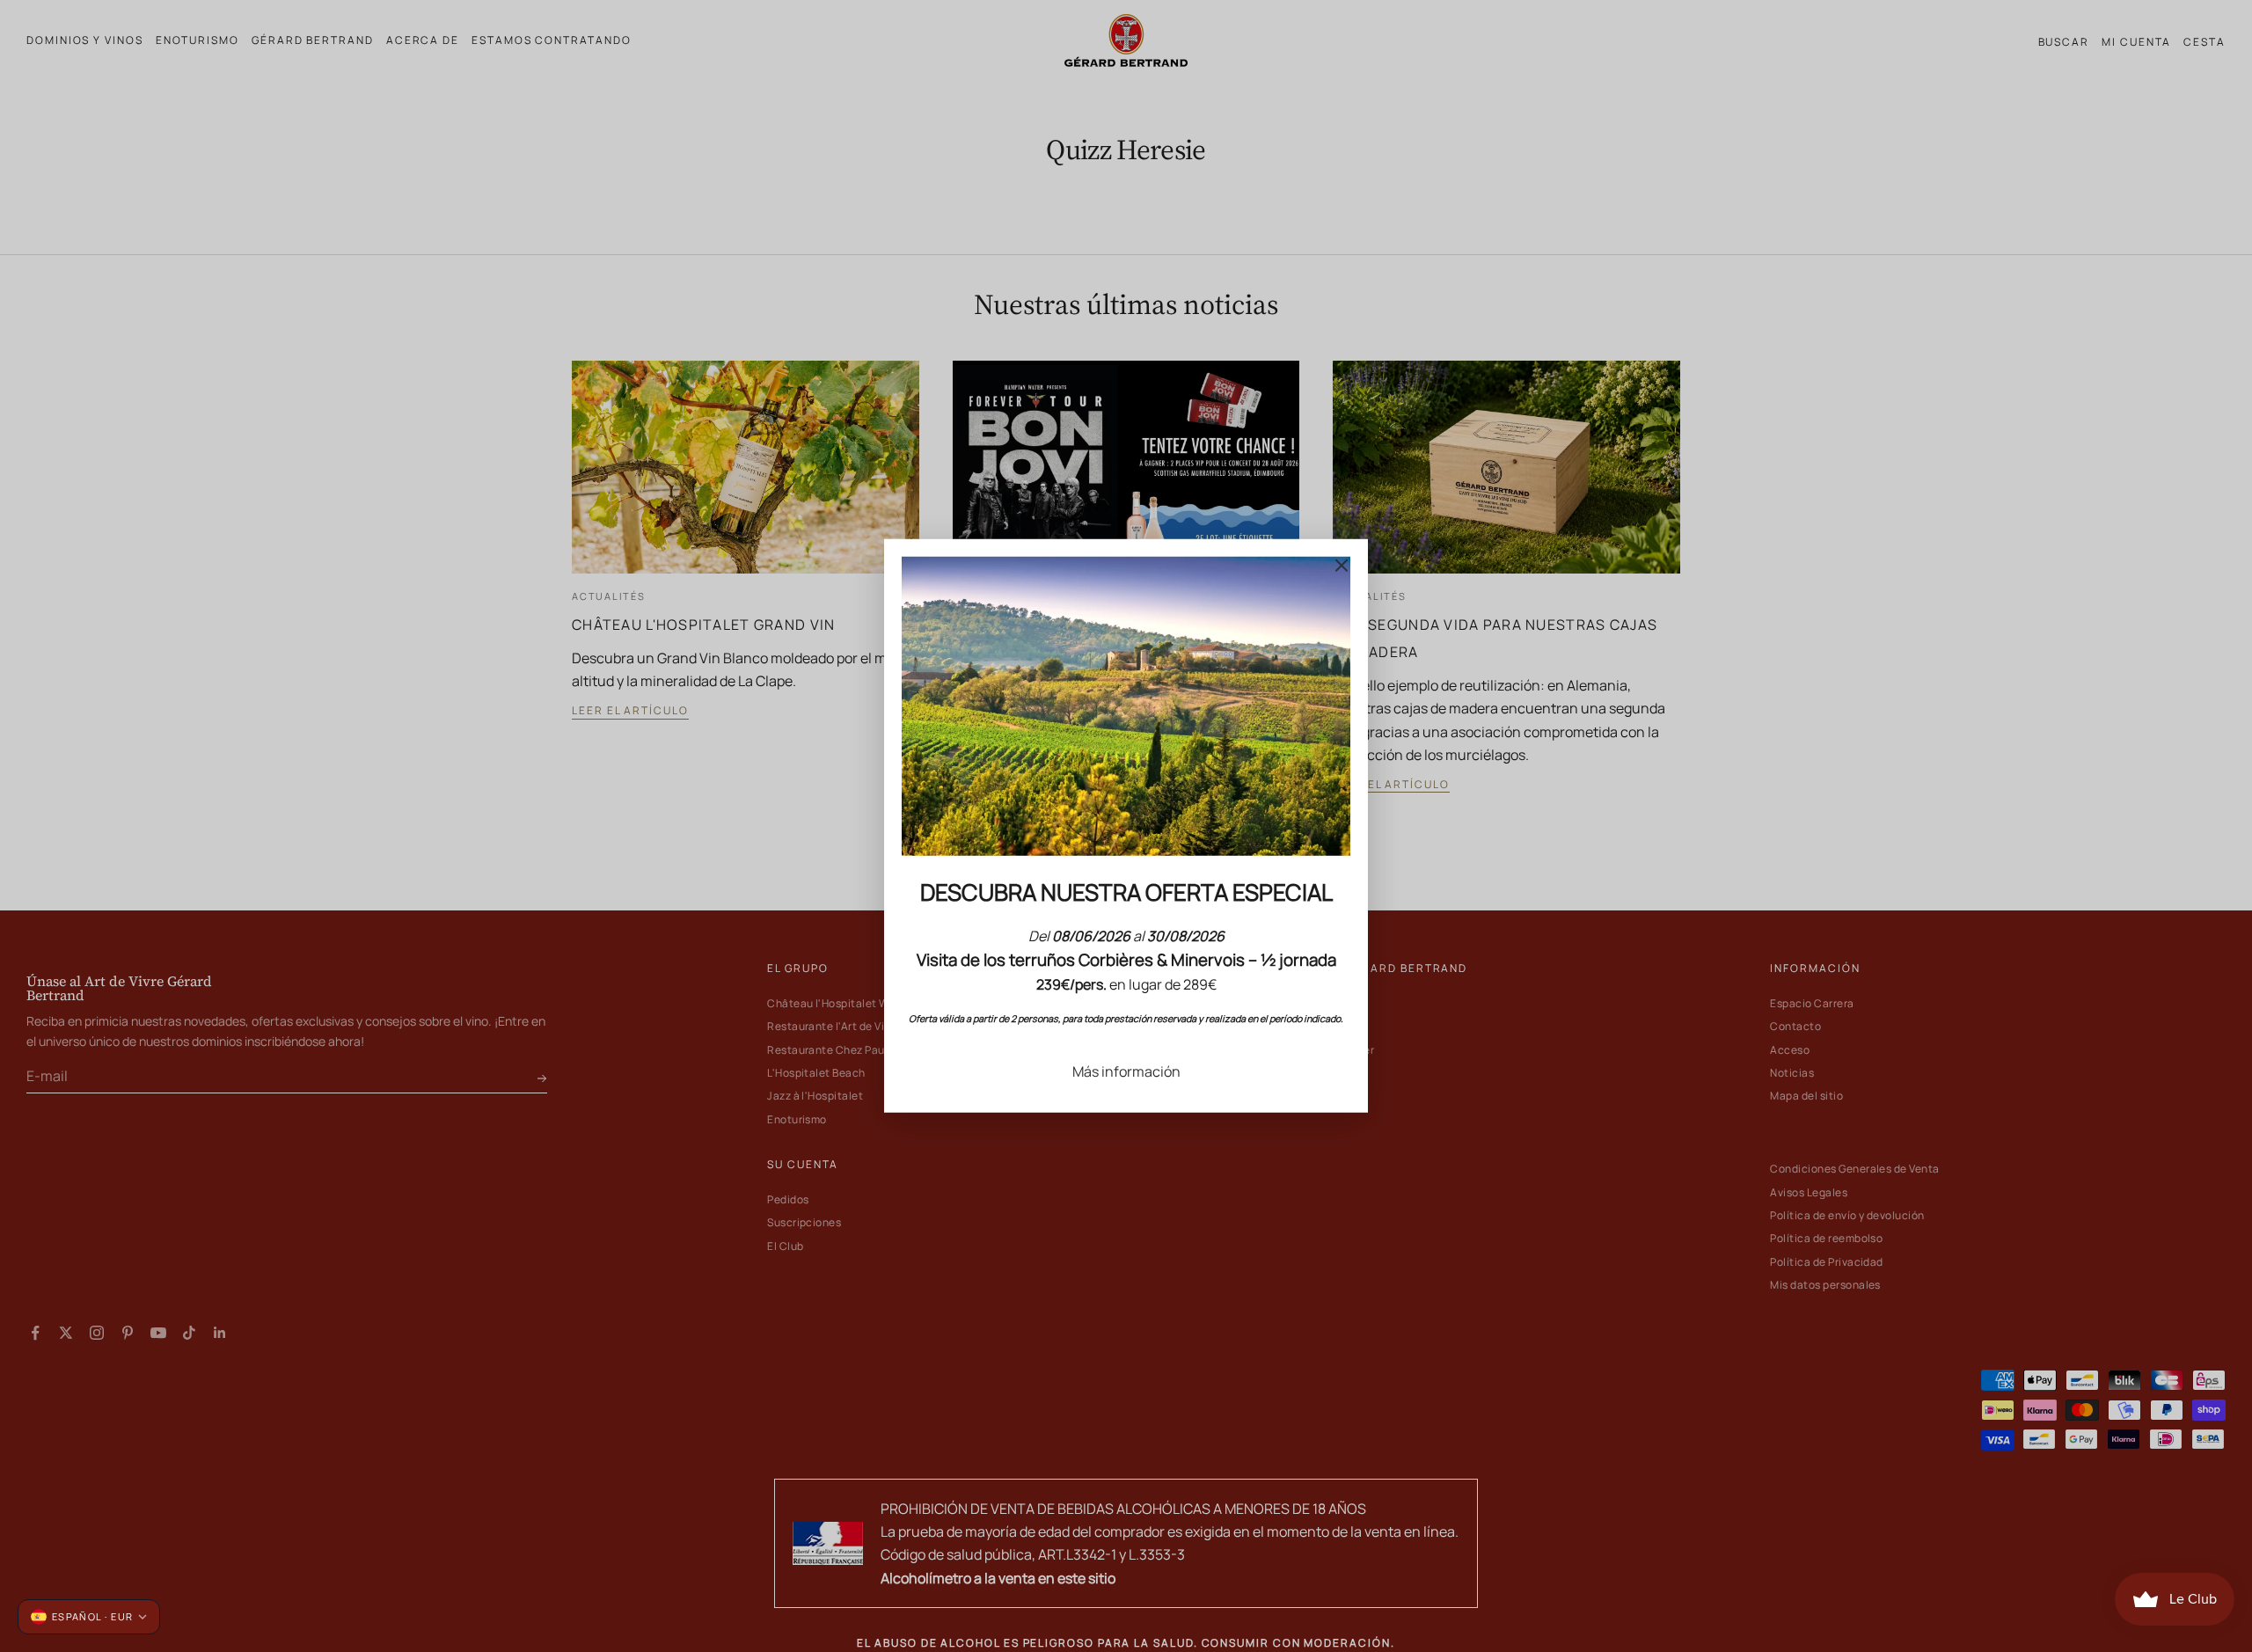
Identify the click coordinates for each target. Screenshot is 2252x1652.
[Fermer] (1342, 566)
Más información (1126, 1071)
